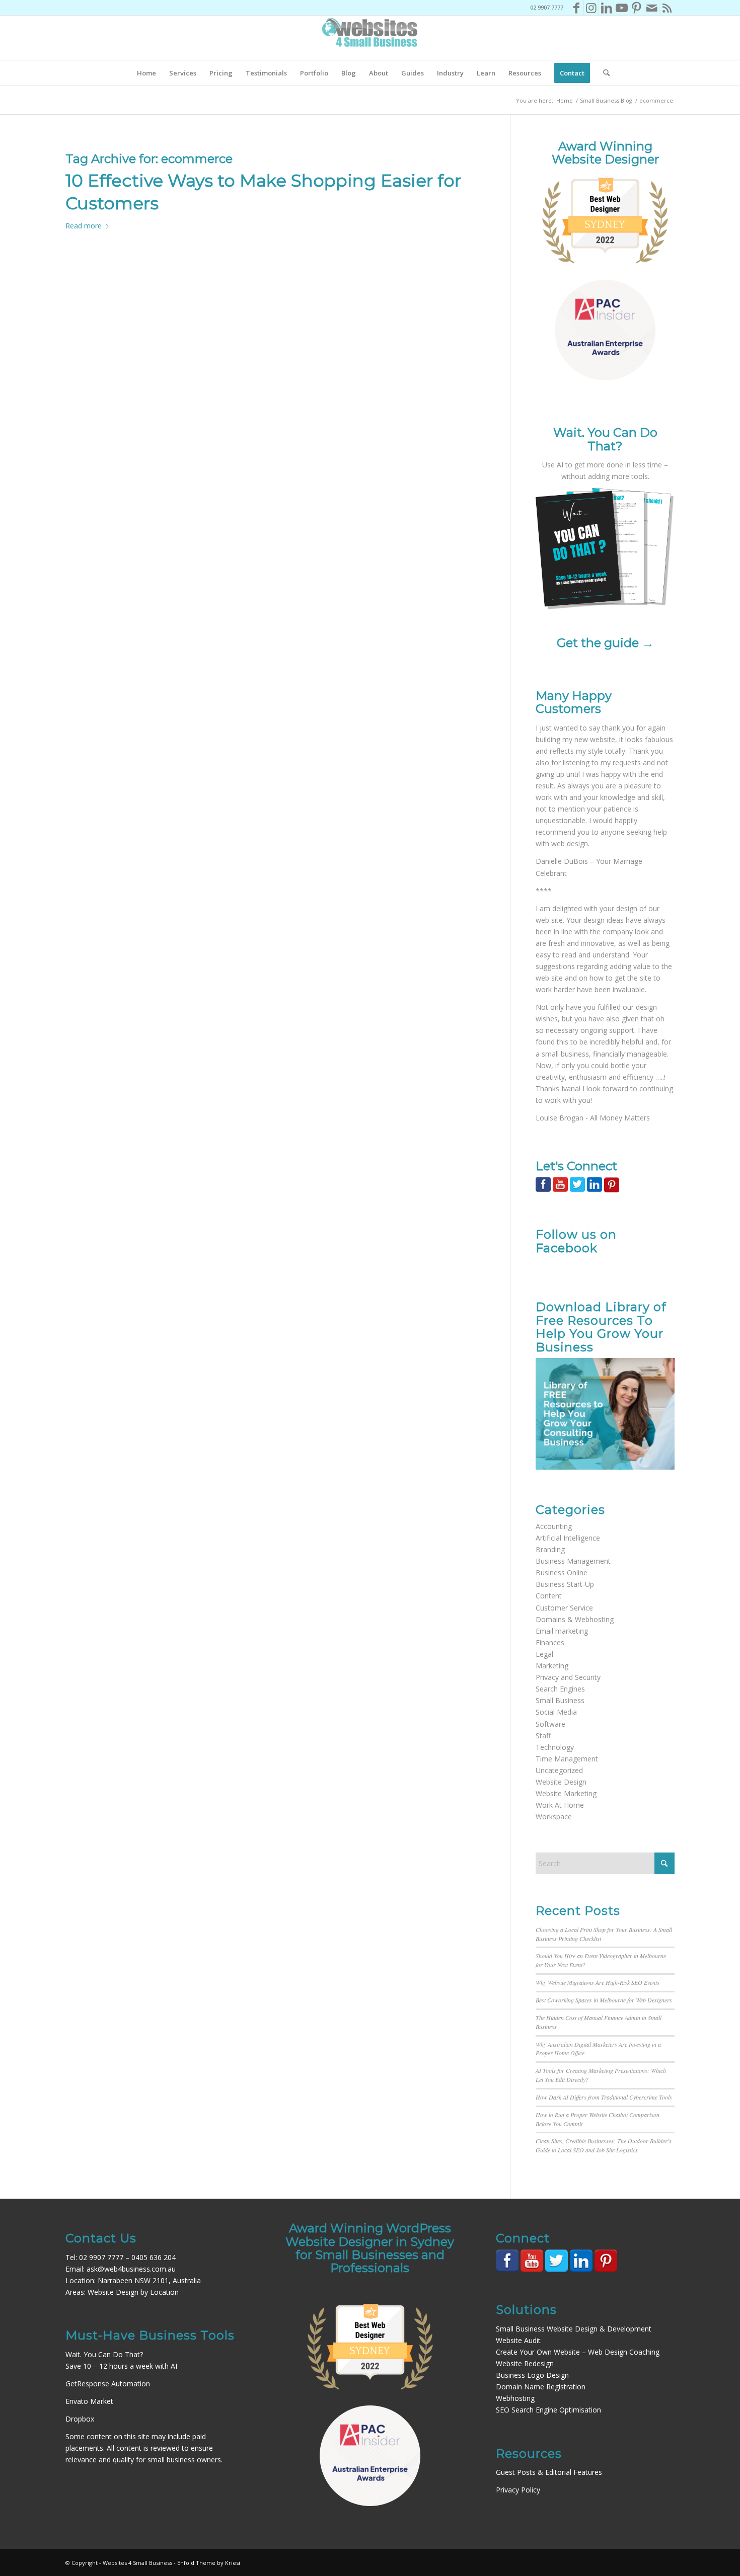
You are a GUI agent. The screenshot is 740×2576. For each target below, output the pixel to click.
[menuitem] (146, 73)
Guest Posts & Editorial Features (549, 2472)
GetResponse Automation (108, 2384)
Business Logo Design (532, 2375)
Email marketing (562, 1631)
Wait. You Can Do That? (104, 2354)
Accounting (554, 1526)
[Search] (603, 73)
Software (550, 1724)
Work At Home (560, 1805)
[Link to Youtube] (621, 8)
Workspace (554, 1817)
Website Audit (518, 2340)
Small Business (560, 1700)
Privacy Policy (518, 2490)
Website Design (561, 1782)
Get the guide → (605, 643)
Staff (543, 1736)
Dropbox (80, 2419)
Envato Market (89, 2401)
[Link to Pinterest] (637, 8)
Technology (555, 1747)
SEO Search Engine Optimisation (548, 2410)
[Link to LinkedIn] (606, 8)
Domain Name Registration (541, 2387)
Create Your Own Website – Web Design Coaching (578, 2352)
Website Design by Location (133, 2292)
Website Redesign (525, 2363)
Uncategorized (559, 1770)
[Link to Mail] (652, 8)
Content (549, 1596)
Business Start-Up (565, 1584)
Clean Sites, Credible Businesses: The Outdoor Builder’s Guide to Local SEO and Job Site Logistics (604, 2145)
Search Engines (560, 1689)
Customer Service (564, 1608)
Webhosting (515, 2398)
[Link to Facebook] (576, 8)
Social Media (556, 1712)
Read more (84, 226)
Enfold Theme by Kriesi (209, 2563)
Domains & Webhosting (575, 1619)
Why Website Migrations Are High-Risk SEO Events (598, 1982)
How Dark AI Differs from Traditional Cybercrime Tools (604, 2097)
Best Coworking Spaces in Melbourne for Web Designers (604, 2000)
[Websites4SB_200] (370, 38)
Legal (544, 1654)
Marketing (552, 1666)
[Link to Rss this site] (667, 8)
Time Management (567, 1759)
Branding (550, 1549)
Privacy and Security (568, 1677)
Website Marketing (566, 1793)
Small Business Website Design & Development (574, 2329)
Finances (550, 1642)
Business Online (562, 1573)
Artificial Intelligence (568, 1538)
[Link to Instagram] (591, 8)
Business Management (573, 1561)
